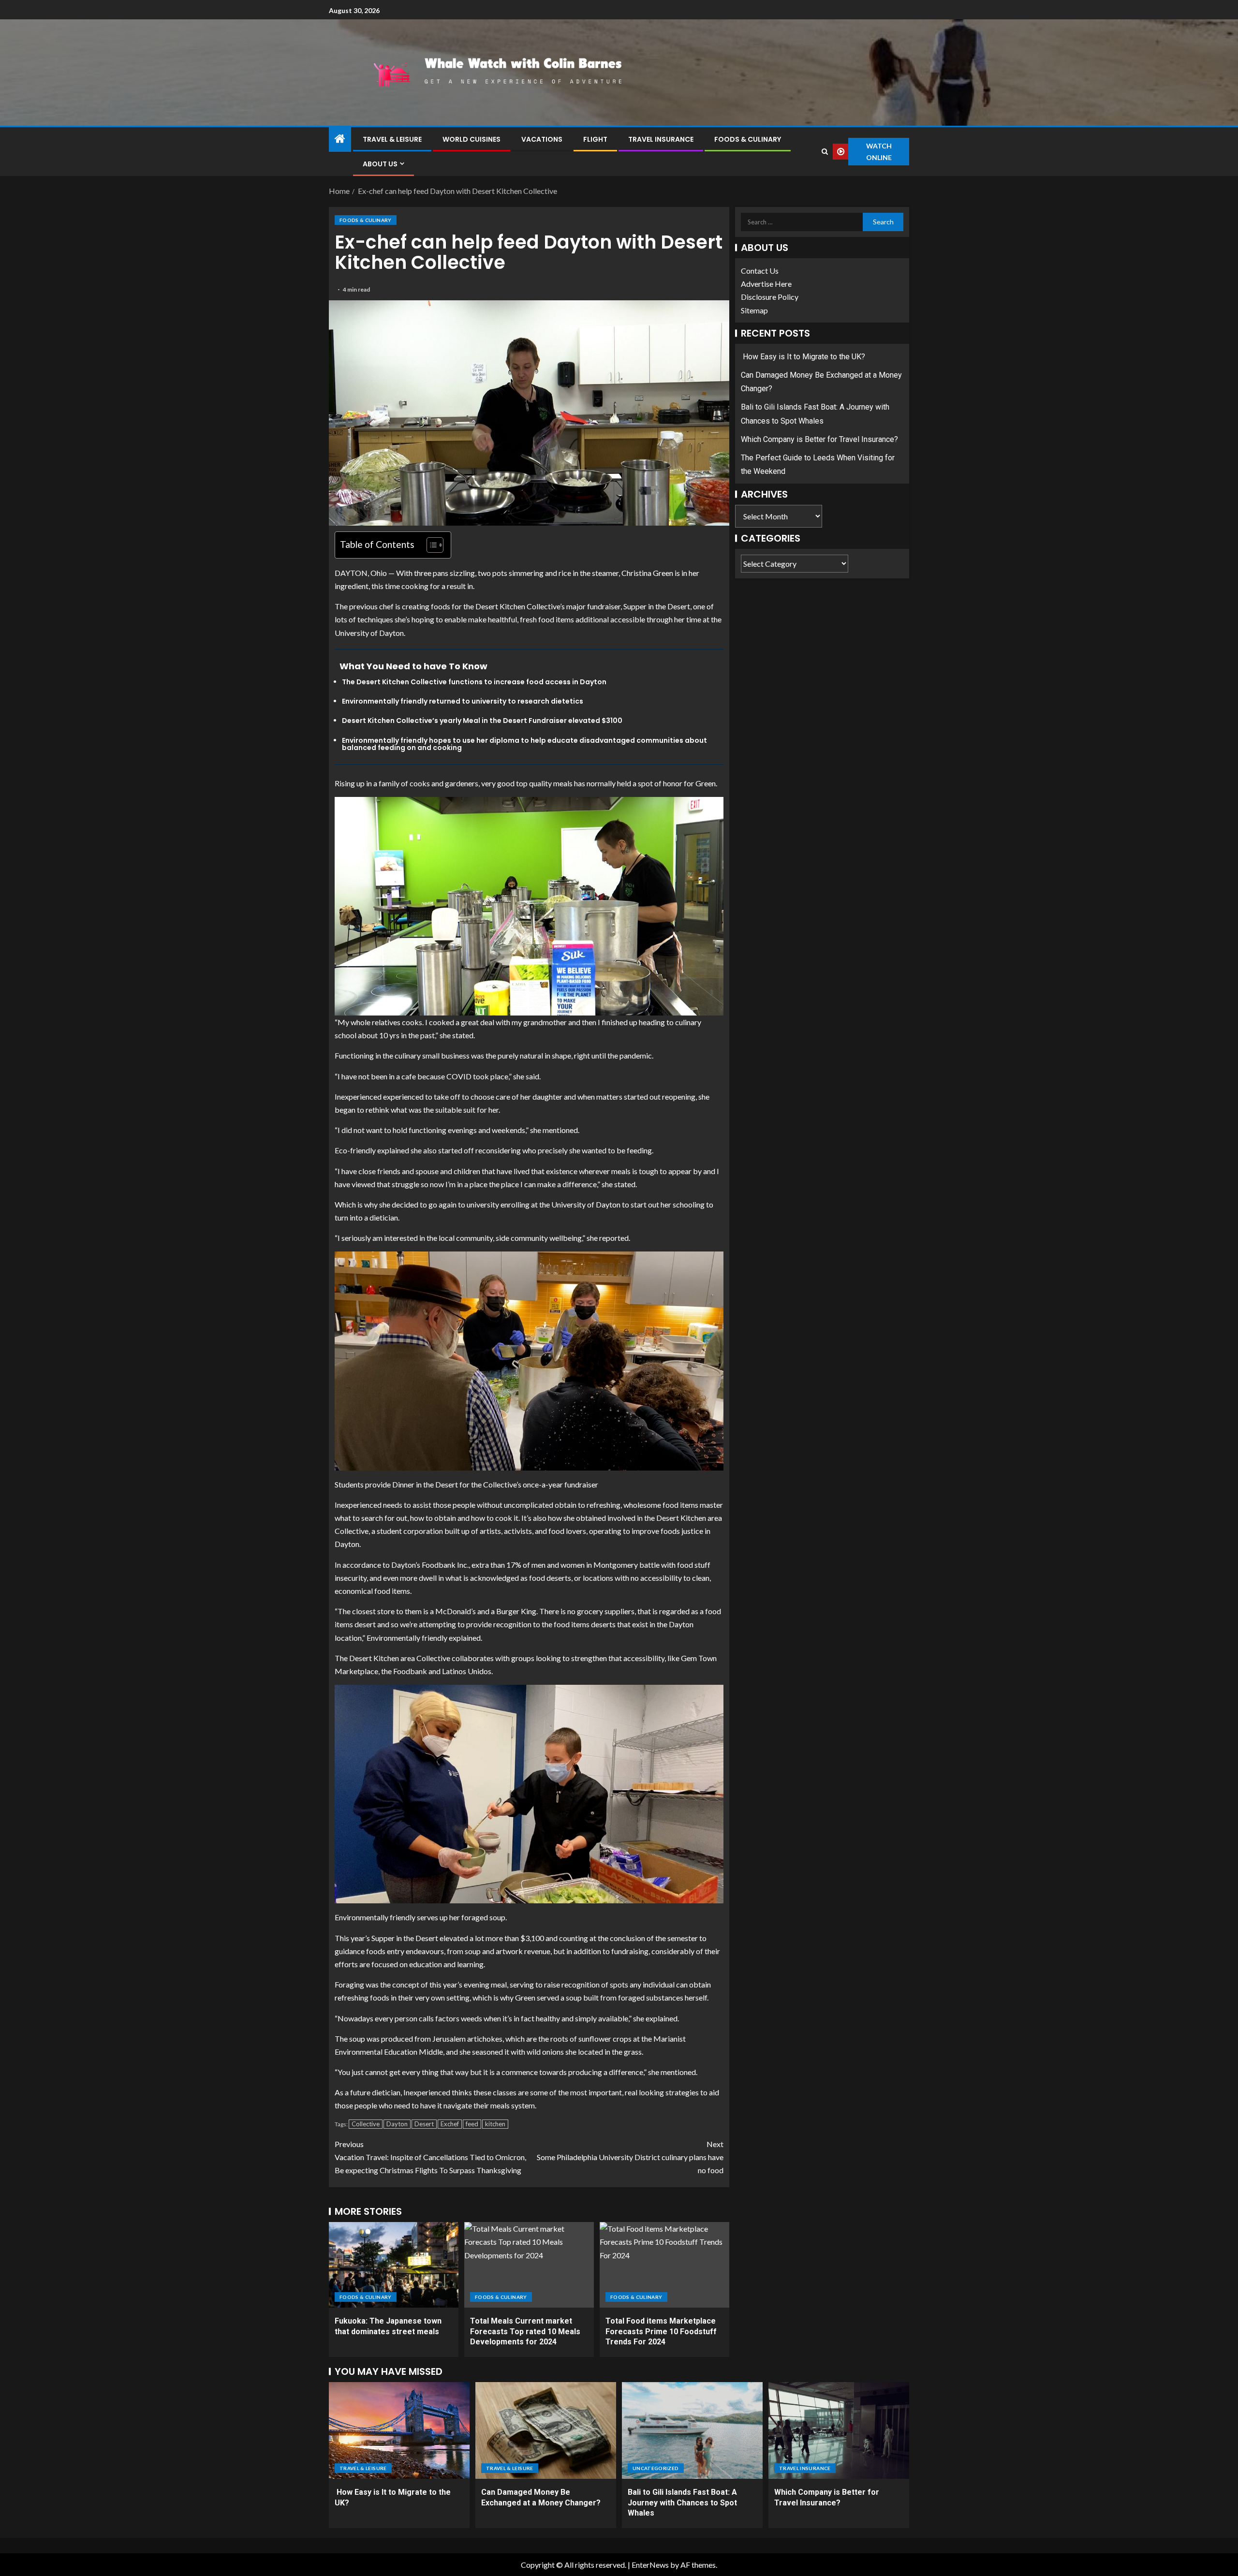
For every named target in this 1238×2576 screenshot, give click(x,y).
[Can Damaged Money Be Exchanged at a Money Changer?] (546, 2430)
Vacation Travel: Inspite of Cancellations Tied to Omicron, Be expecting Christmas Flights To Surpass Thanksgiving (430, 2157)
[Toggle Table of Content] (430, 545)
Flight (595, 139)
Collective (366, 2124)
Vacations (542, 139)
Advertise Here (766, 284)
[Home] (340, 139)
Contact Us (760, 271)
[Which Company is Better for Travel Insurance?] (839, 2430)
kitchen (495, 2124)
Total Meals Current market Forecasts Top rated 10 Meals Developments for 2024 (525, 2331)
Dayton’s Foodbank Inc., (431, 1565)
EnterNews (650, 2565)
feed (472, 2124)
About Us (380, 164)
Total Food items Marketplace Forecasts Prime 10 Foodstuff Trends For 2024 (661, 2331)
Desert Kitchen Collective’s (520, 606)
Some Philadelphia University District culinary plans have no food (630, 2157)
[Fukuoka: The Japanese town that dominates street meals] (394, 2265)
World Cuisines (472, 139)
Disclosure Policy (770, 297)
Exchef (450, 2124)
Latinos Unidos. (468, 1671)
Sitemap (754, 310)
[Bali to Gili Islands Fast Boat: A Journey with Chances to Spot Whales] (692, 2430)
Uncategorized (656, 2468)
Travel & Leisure (392, 139)
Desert (424, 2124)
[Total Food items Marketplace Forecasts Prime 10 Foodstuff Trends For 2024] (664, 2265)
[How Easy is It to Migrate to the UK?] (399, 2430)
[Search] (825, 152)
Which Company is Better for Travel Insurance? (819, 439)
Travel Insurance (661, 139)
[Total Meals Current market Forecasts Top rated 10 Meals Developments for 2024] (529, 2265)
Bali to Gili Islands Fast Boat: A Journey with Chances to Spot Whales (682, 2502)
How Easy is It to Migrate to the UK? (803, 357)
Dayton (397, 2124)
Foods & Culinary (748, 139)
